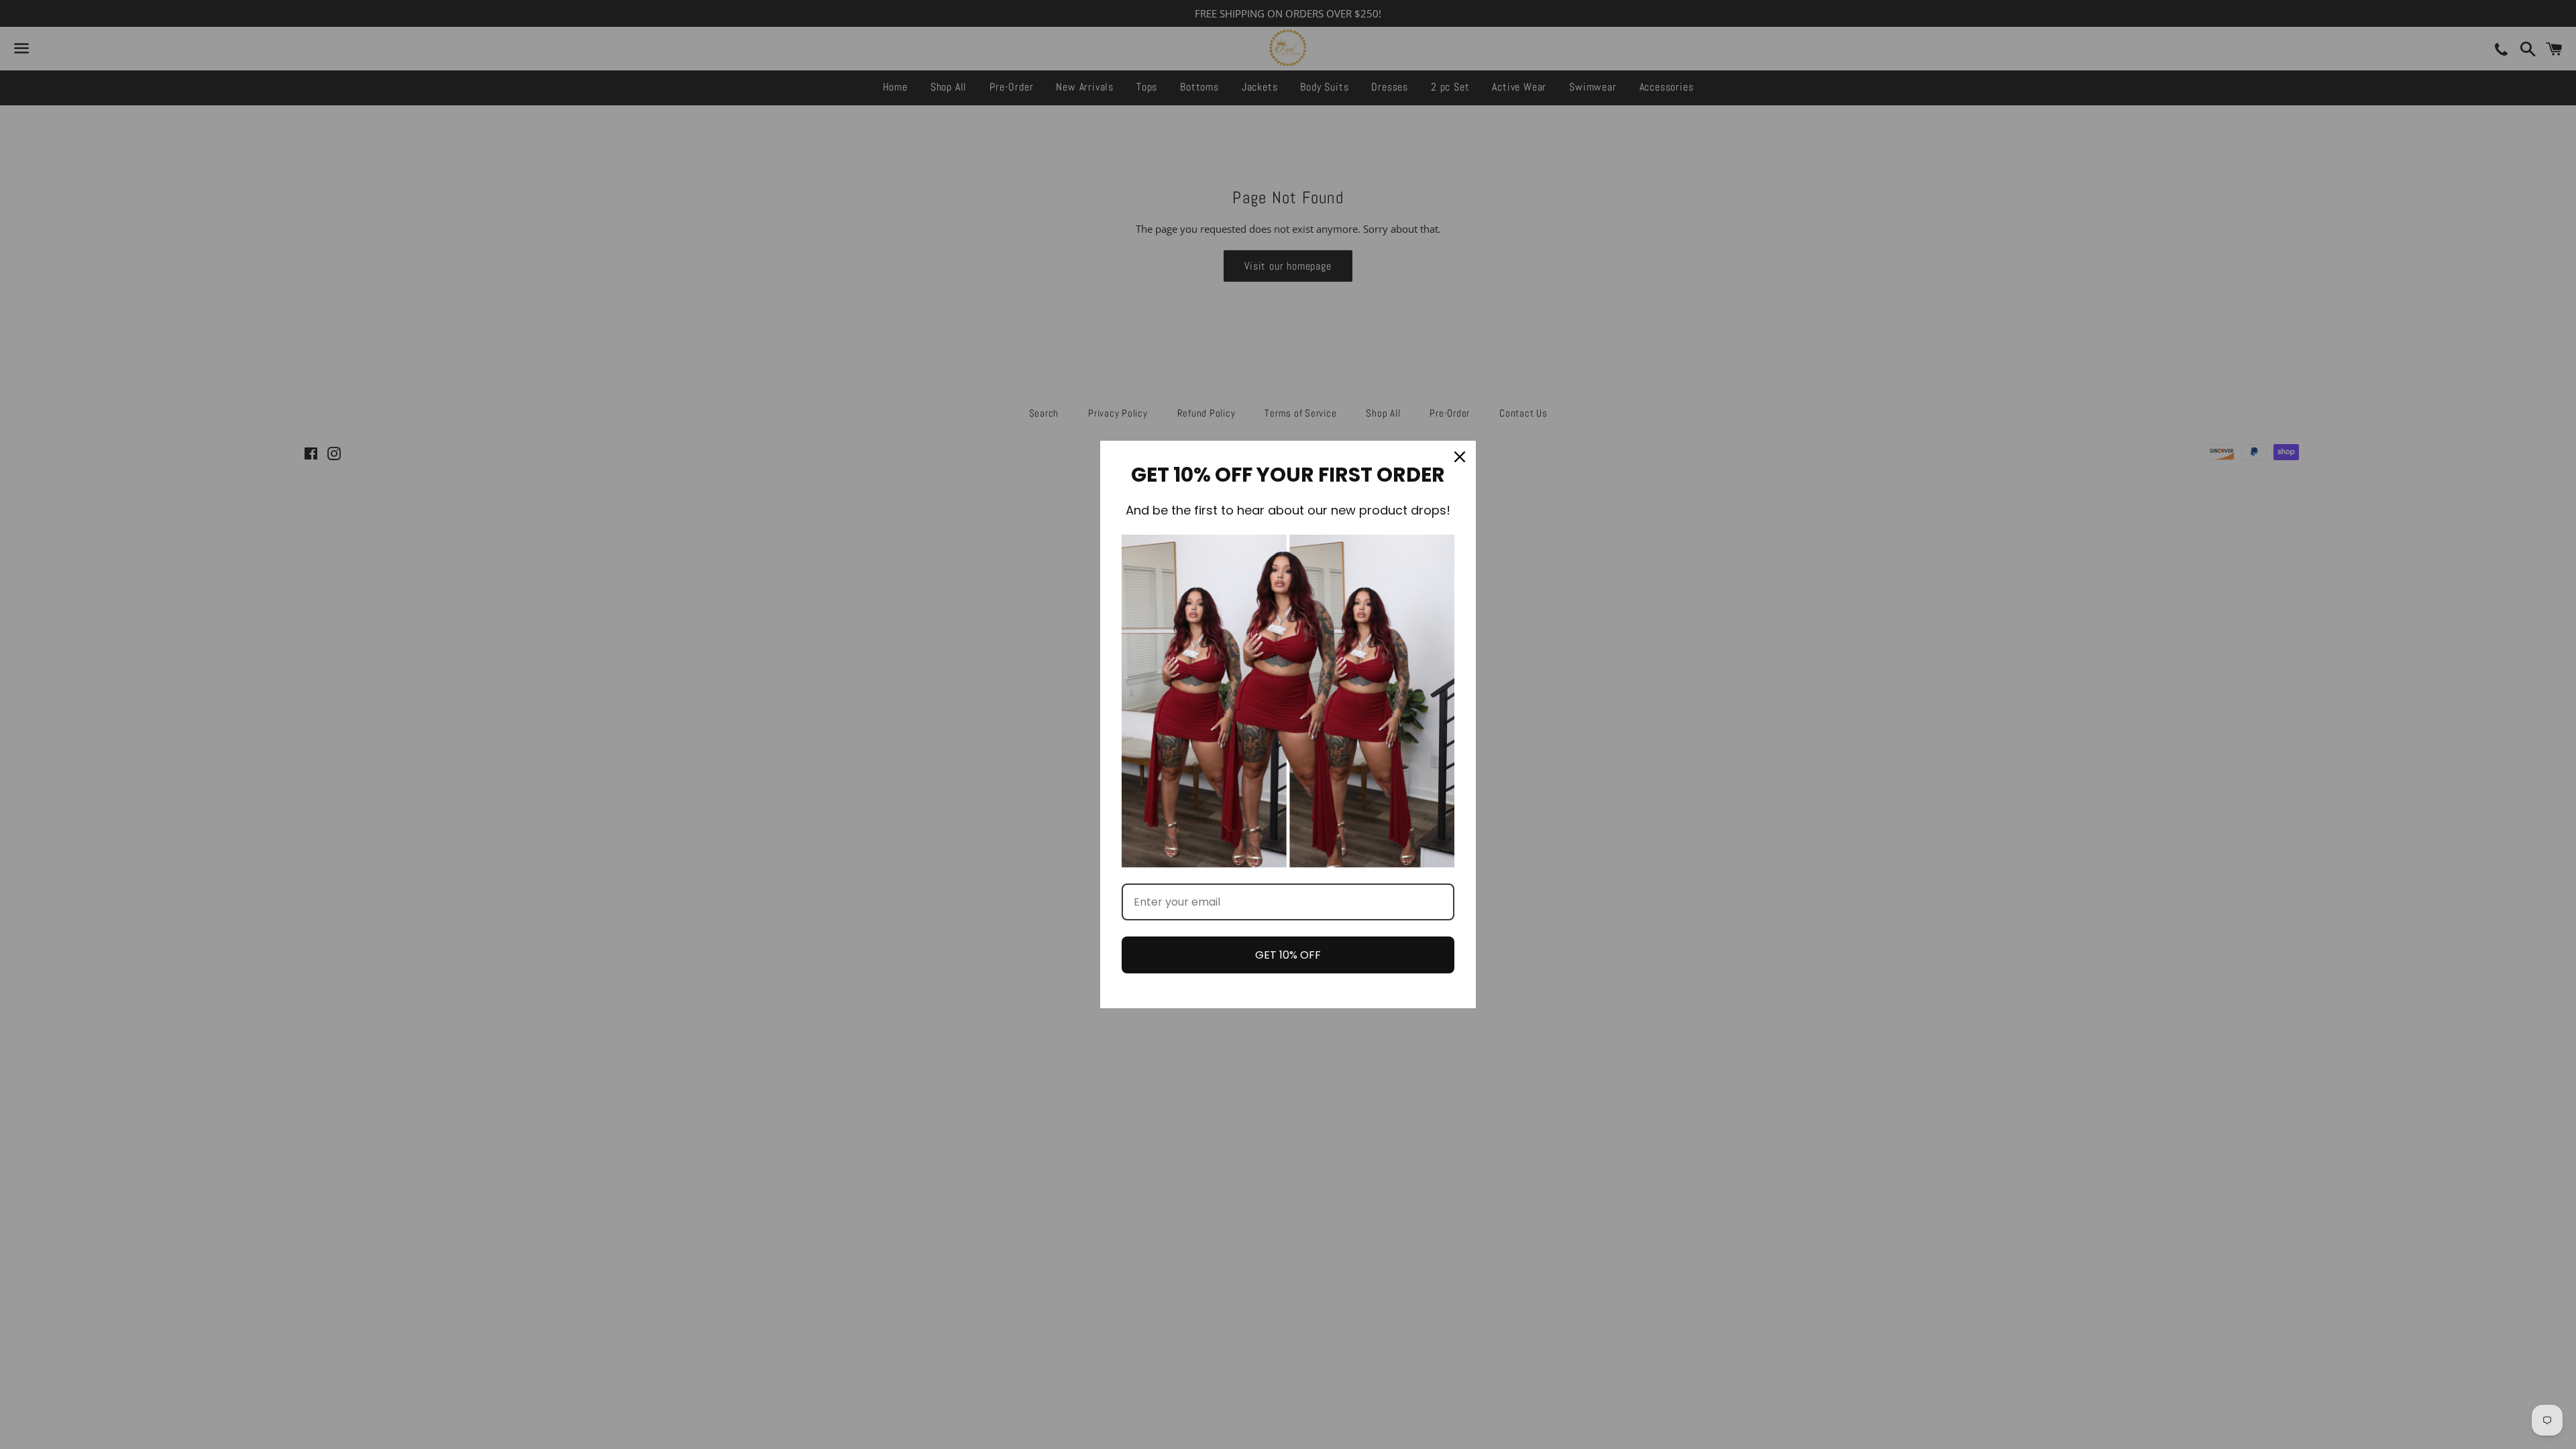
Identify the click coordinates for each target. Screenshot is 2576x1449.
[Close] (1460, 457)
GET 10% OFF (1288, 955)
